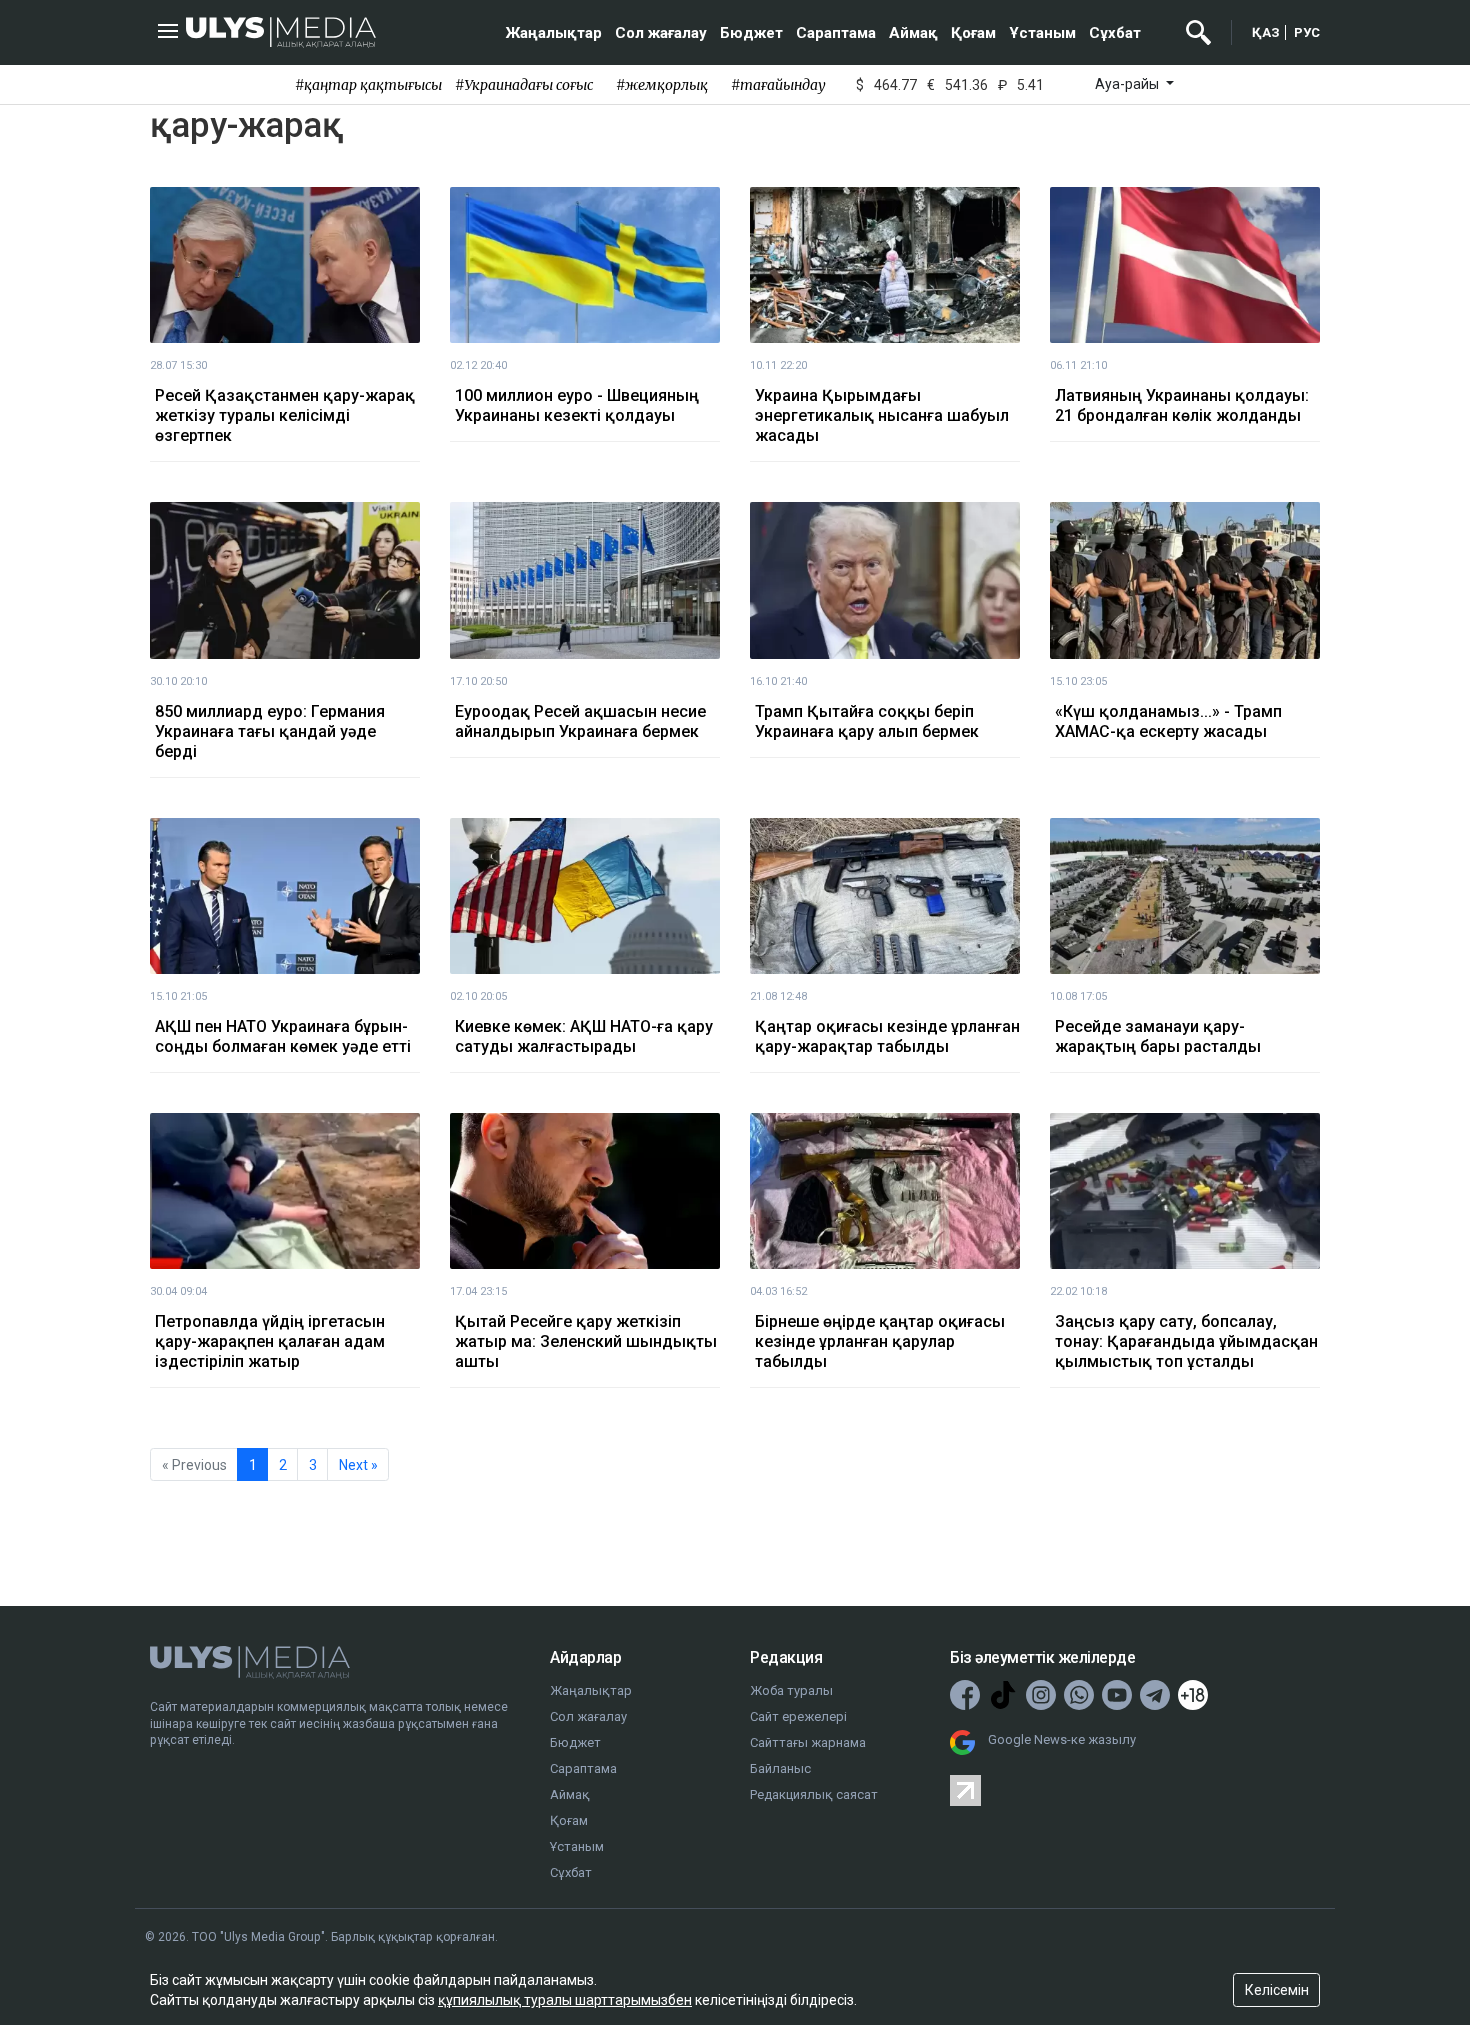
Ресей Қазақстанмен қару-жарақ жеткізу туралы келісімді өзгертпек (285, 415)
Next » (358, 1465)
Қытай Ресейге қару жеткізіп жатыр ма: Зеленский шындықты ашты (586, 1341)
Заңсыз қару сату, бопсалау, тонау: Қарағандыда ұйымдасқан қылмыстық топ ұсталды (1186, 1341)
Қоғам (973, 33)
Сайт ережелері (798, 1716)
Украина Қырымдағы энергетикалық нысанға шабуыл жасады (882, 415)
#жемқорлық (662, 85)
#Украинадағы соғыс (524, 85)
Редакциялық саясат (814, 1794)
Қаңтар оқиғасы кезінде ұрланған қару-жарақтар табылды (887, 1036)
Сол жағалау (661, 33)
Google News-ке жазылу (1062, 1739)
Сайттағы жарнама (808, 1742)
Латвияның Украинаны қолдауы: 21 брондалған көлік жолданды (1182, 405)
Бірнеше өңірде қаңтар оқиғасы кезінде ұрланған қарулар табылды (880, 1341)
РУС (1307, 32)
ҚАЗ (1266, 32)
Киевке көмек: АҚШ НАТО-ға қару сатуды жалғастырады (584, 1036)
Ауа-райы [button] (1128, 84)
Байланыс (780, 1768)
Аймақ (913, 33)
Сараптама (836, 33)
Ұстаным (1042, 33)
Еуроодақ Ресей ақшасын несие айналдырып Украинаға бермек (580, 721)
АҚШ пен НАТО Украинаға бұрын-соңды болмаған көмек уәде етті (283, 1036)
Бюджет (751, 33)
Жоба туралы (791, 1690)
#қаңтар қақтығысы (368, 85)
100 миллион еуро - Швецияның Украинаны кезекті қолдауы (577, 405)
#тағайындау (778, 85)
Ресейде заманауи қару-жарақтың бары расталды (1158, 1036)
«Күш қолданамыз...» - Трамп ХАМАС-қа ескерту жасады (1168, 721)
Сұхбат (1115, 33)
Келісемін (1277, 1990)
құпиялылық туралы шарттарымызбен (565, 2000)
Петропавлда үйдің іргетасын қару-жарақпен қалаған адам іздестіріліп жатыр (270, 1341)
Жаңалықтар (554, 33)
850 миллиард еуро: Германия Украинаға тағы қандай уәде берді (270, 731)
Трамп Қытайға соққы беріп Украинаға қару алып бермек (867, 721)
